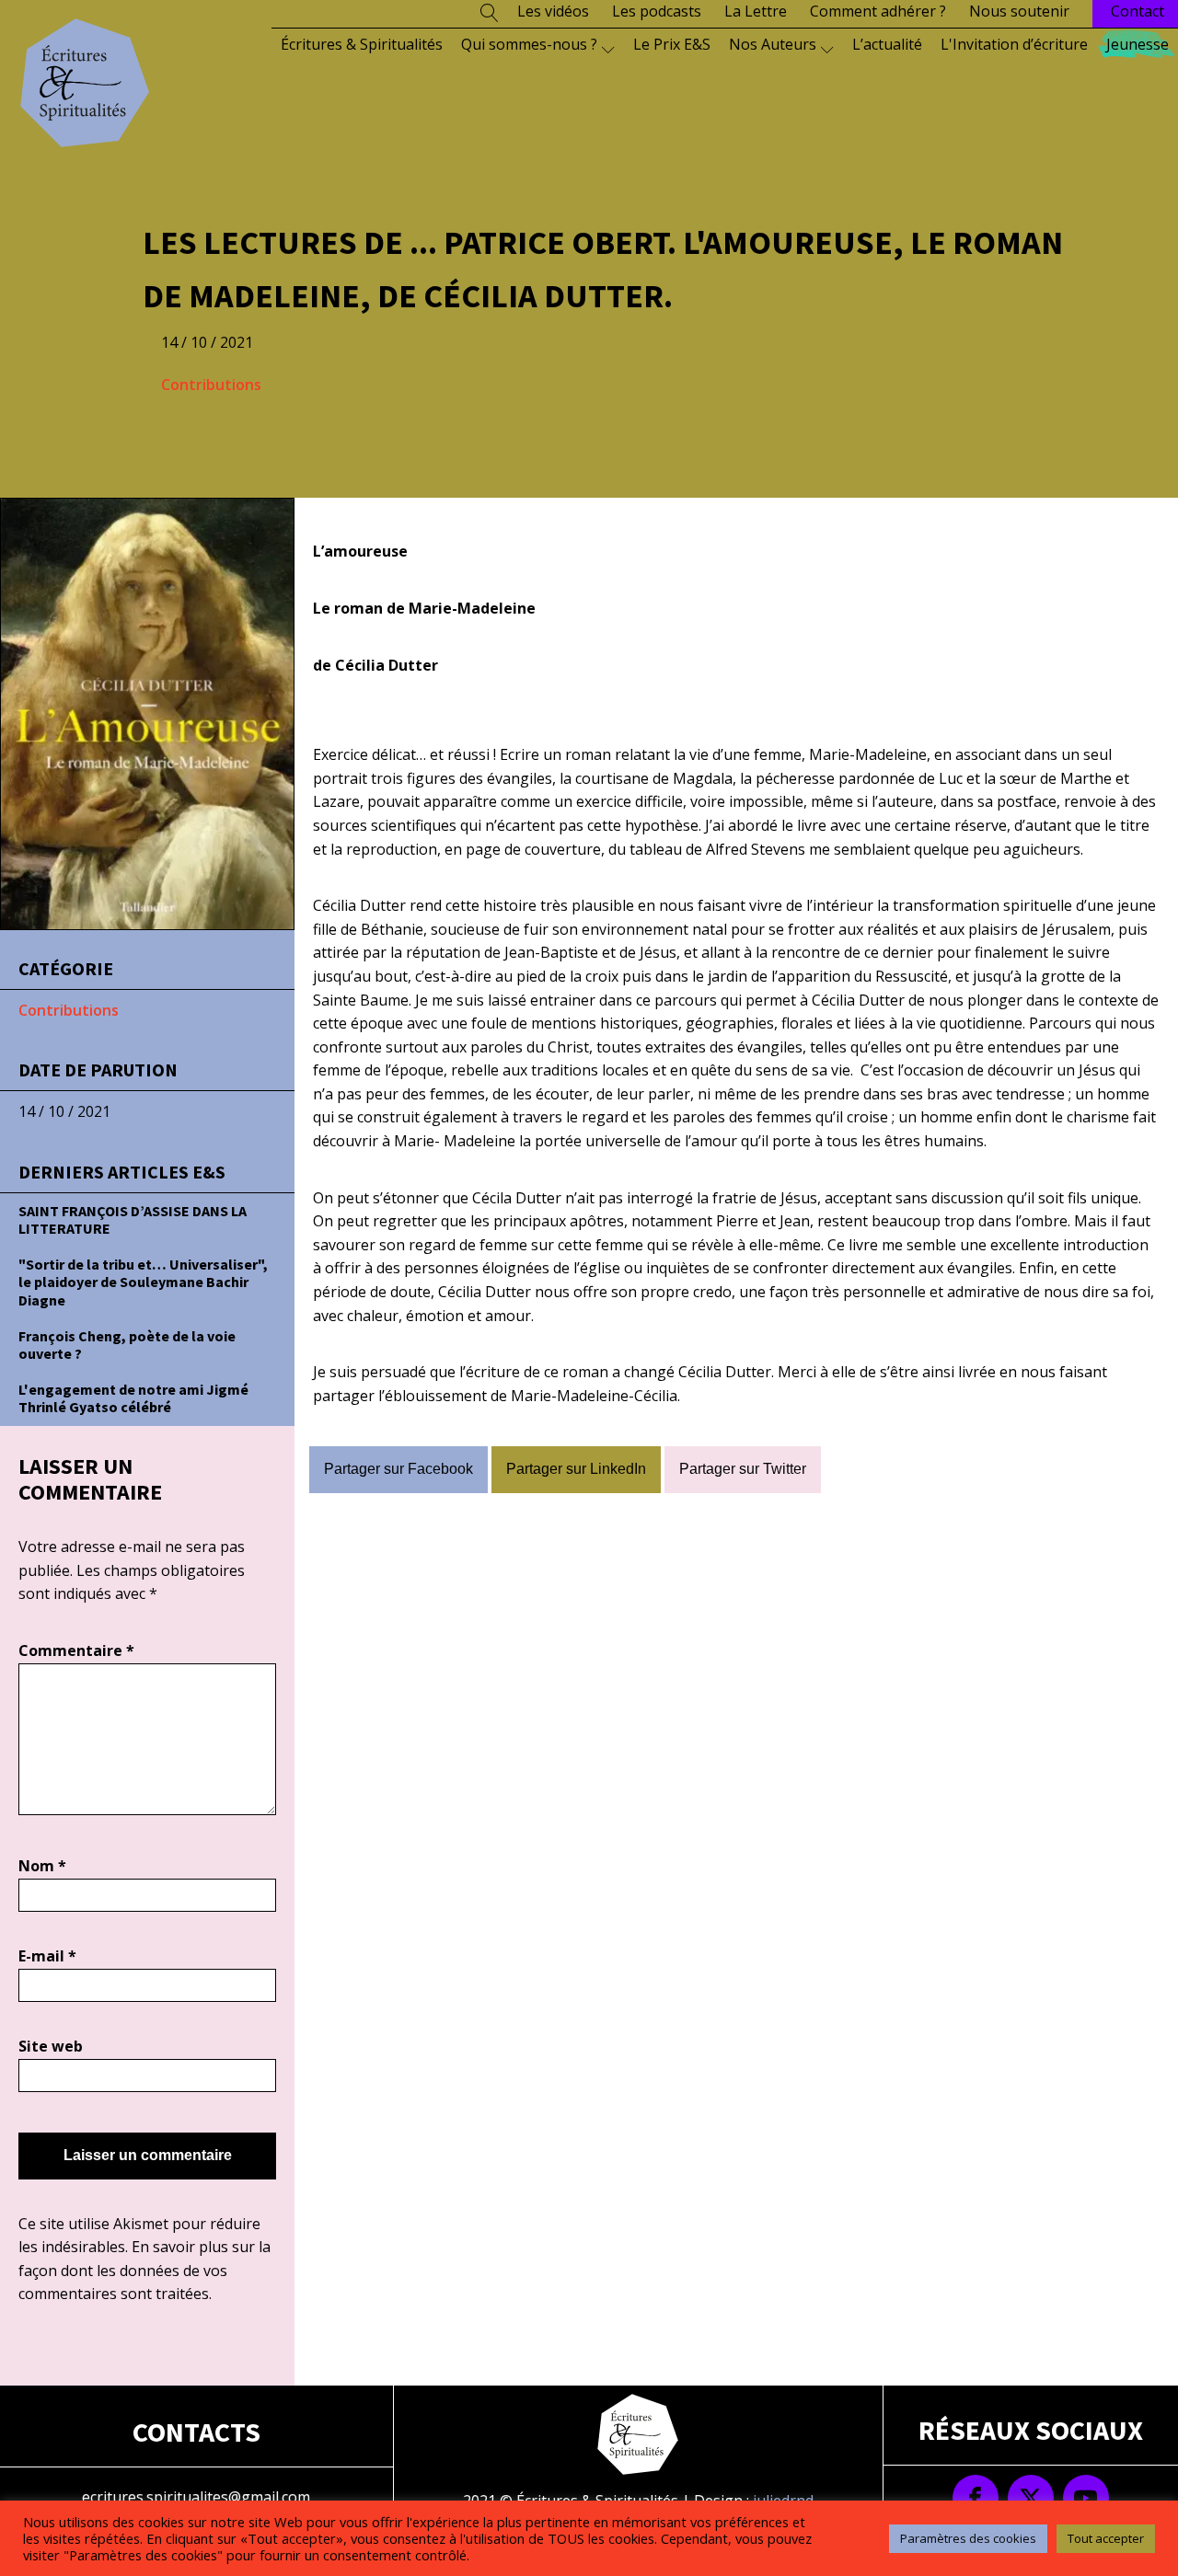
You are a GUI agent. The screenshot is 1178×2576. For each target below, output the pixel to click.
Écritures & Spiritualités (362, 44)
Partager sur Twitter (743, 1469)
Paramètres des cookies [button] (968, 2538)
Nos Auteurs (773, 44)
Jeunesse (1138, 44)
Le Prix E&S (672, 44)
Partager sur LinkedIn (576, 1469)
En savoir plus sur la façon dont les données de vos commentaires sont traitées (144, 2270)
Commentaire (76, 1650)
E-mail (47, 1956)
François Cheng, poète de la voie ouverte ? (127, 1345)
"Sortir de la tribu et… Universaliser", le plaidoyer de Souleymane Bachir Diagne (143, 1282)
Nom (42, 1866)
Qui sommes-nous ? (529, 44)
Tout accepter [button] (1106, 2538)
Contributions (211, 385)
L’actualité (887, 44)
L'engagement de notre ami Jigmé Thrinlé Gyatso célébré (133, 1398)
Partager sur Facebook (398, 1469)
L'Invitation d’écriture (1014, 44)
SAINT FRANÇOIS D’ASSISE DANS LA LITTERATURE (133, 1219)
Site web (51, 2046)
